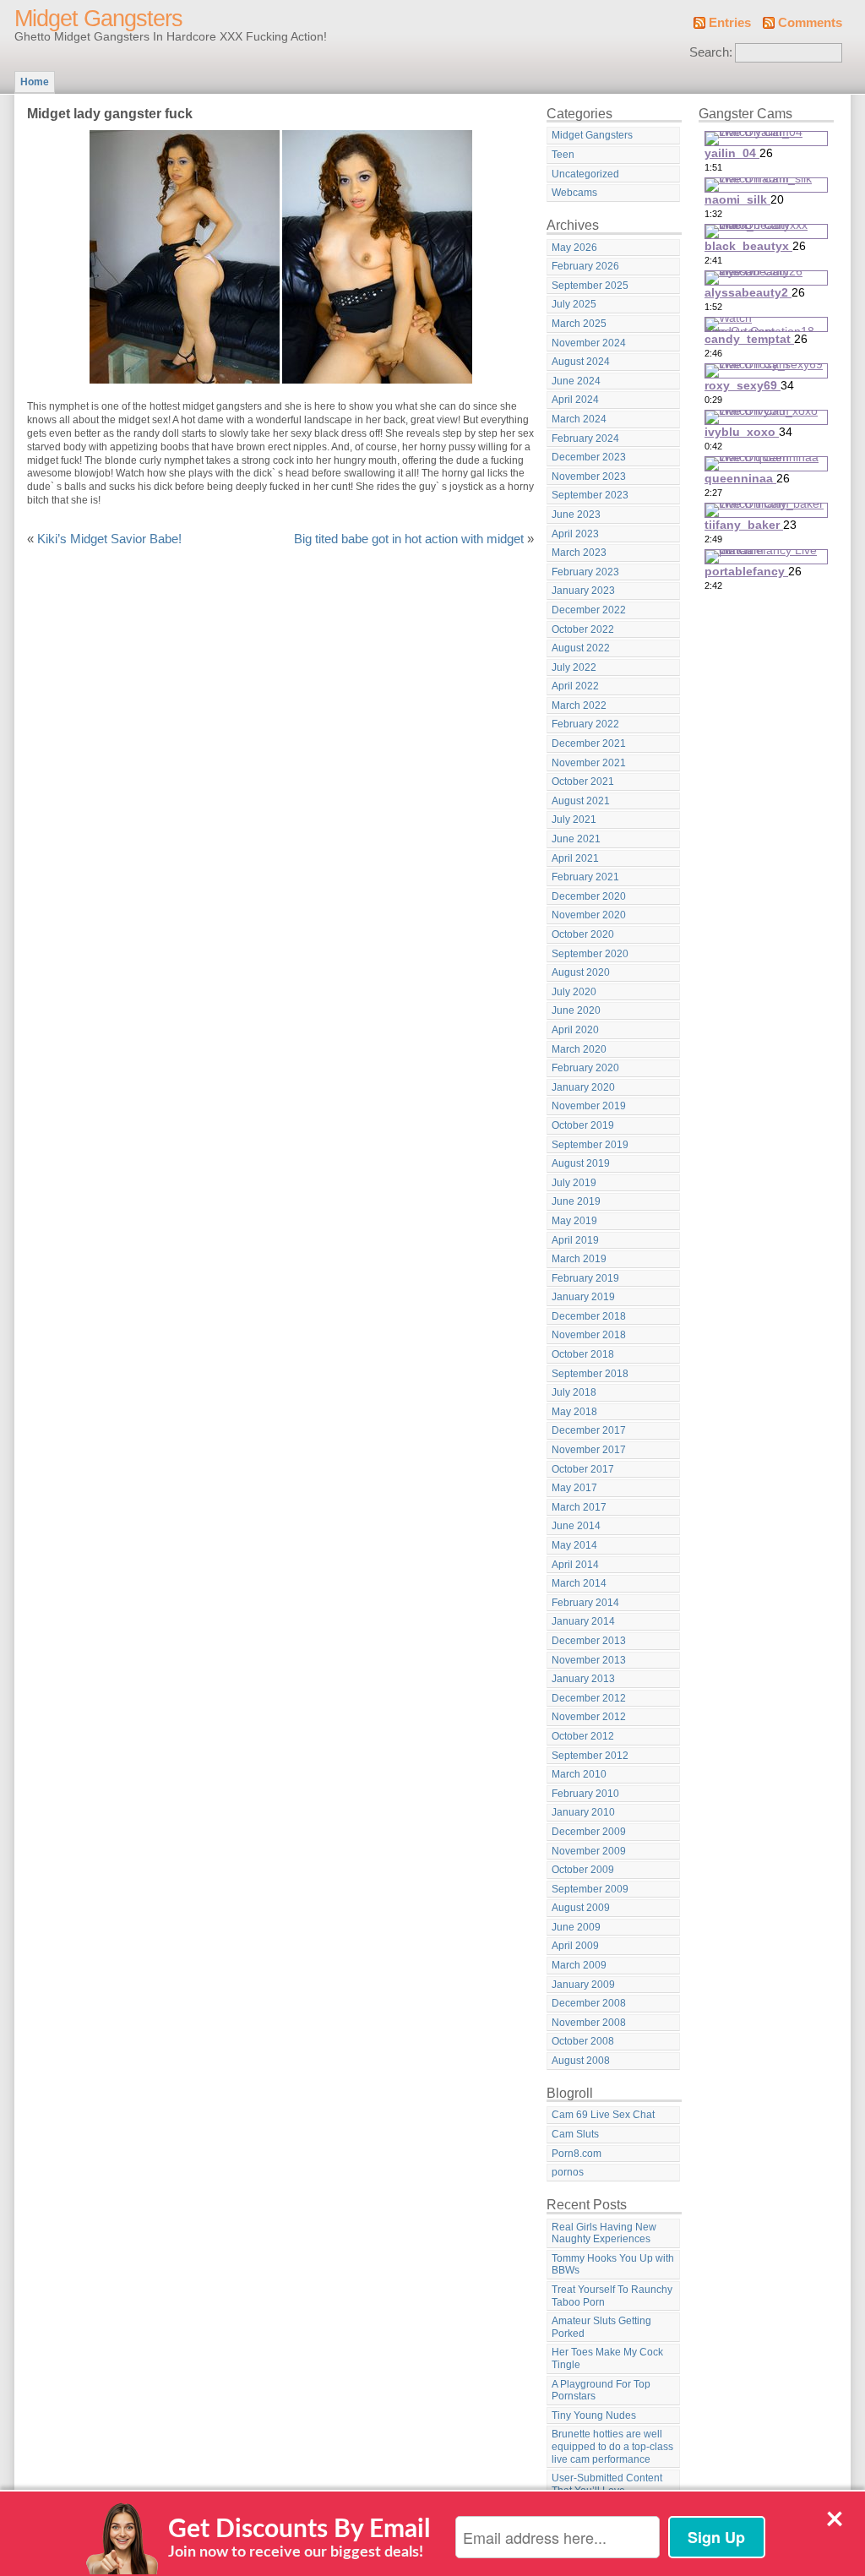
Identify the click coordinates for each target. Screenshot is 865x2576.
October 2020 (583, 934)
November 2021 (589, 763)
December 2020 (589, 896)
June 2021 (576, 839)
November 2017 (589, 1450)
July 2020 (574, 992)
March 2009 (579, 1965)
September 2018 (590, 1374)
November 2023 (589, 477)
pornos (568, 2172)
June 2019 (576, 1201)
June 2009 (576, 1927)
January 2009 (583, 1985)
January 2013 (583, 1679)
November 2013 (589, 1660)
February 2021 (585, 877)
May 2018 (574, 1412)
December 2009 (589, 1832)
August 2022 (581, 648)
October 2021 (583, 782)
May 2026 (574, 248)
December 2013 (589, 1641)
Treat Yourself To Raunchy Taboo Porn (612, 2296)
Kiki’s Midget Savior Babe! (109, 539)
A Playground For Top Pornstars (601, 2391)
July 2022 (574, 667)
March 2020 (579, 1049)
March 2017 (579, 1507)
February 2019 (585, 1278)
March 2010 (579, 1774)
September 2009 (590, 1889)
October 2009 (583, 1870)
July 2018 (574, 1392)
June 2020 (576, 1010)
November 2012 (589, 1717)
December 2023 (589, 457)
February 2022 (585, 724)
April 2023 (575, 534)
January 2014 (583, 1621)
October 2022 (583, 629)
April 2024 (575, 400)
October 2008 (583, 2041)
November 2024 (589, 343)
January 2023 (583, 591)
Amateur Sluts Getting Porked (601, 2327)
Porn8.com (577, 2154)
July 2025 (574, 304)
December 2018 (589, 1316)
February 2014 (585, 1603)
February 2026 (585, 266)
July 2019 (574, 1183)
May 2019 (574, 1221)
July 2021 (574, 820)
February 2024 (585, 438)
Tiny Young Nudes (594, 2415)
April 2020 (575, 1030)
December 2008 (589, 2003)
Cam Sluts (575, 2134)
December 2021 (589, 743)
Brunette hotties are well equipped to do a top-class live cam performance (612, 2446)
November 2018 (589, 1335)
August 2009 (581, 1908)
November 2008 (589, 2023)
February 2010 (585, 1794)
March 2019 (579, 1259)
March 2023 (579, 553)
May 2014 (574, 1545)
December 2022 (589, 610)
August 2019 (581, 1163)
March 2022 (579, 705)
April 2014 (575, 1565)
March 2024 (579, 419)
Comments (810, 23)
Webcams (574, 193)
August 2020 (581, 972)
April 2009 (575, 1946)
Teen (563, 155)
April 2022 (575, 686)
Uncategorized (585, 174)
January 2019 (583, 1297)
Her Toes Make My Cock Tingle (607, 2358)
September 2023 (590, 495)
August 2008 (581, 2061)
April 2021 (575, 858)
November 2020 (589, 915)
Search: (711, 52)
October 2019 (583, 1125)
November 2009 (589, 1851)
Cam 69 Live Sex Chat (603, 2115)
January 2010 (583, 1812)
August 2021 (581, 801)
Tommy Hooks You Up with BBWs (613, 2265)
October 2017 (583, 1469)
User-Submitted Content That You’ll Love (607, 2484)
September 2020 (590, 954)
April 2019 (575, 1240)
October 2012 (583, 1736)
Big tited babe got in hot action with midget (409, 539)
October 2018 (583, 1354)
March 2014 (579, 1583)
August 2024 (581, 362)
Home (35, 82)
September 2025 (590, 286)
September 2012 (590, 1756)
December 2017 (589, 1430)
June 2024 (576, 381)
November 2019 (589, 1106)
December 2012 (589, 1698)
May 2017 (574, 1488)
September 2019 (590, 1145)
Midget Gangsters (98, 19)
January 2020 (583, 1087)
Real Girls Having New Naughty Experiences (604, 2233)
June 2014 (576, 1526)
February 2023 (585, 572)
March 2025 (579, 324)
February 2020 (585, 1068)
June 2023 (576, 515)
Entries (730, 23)
